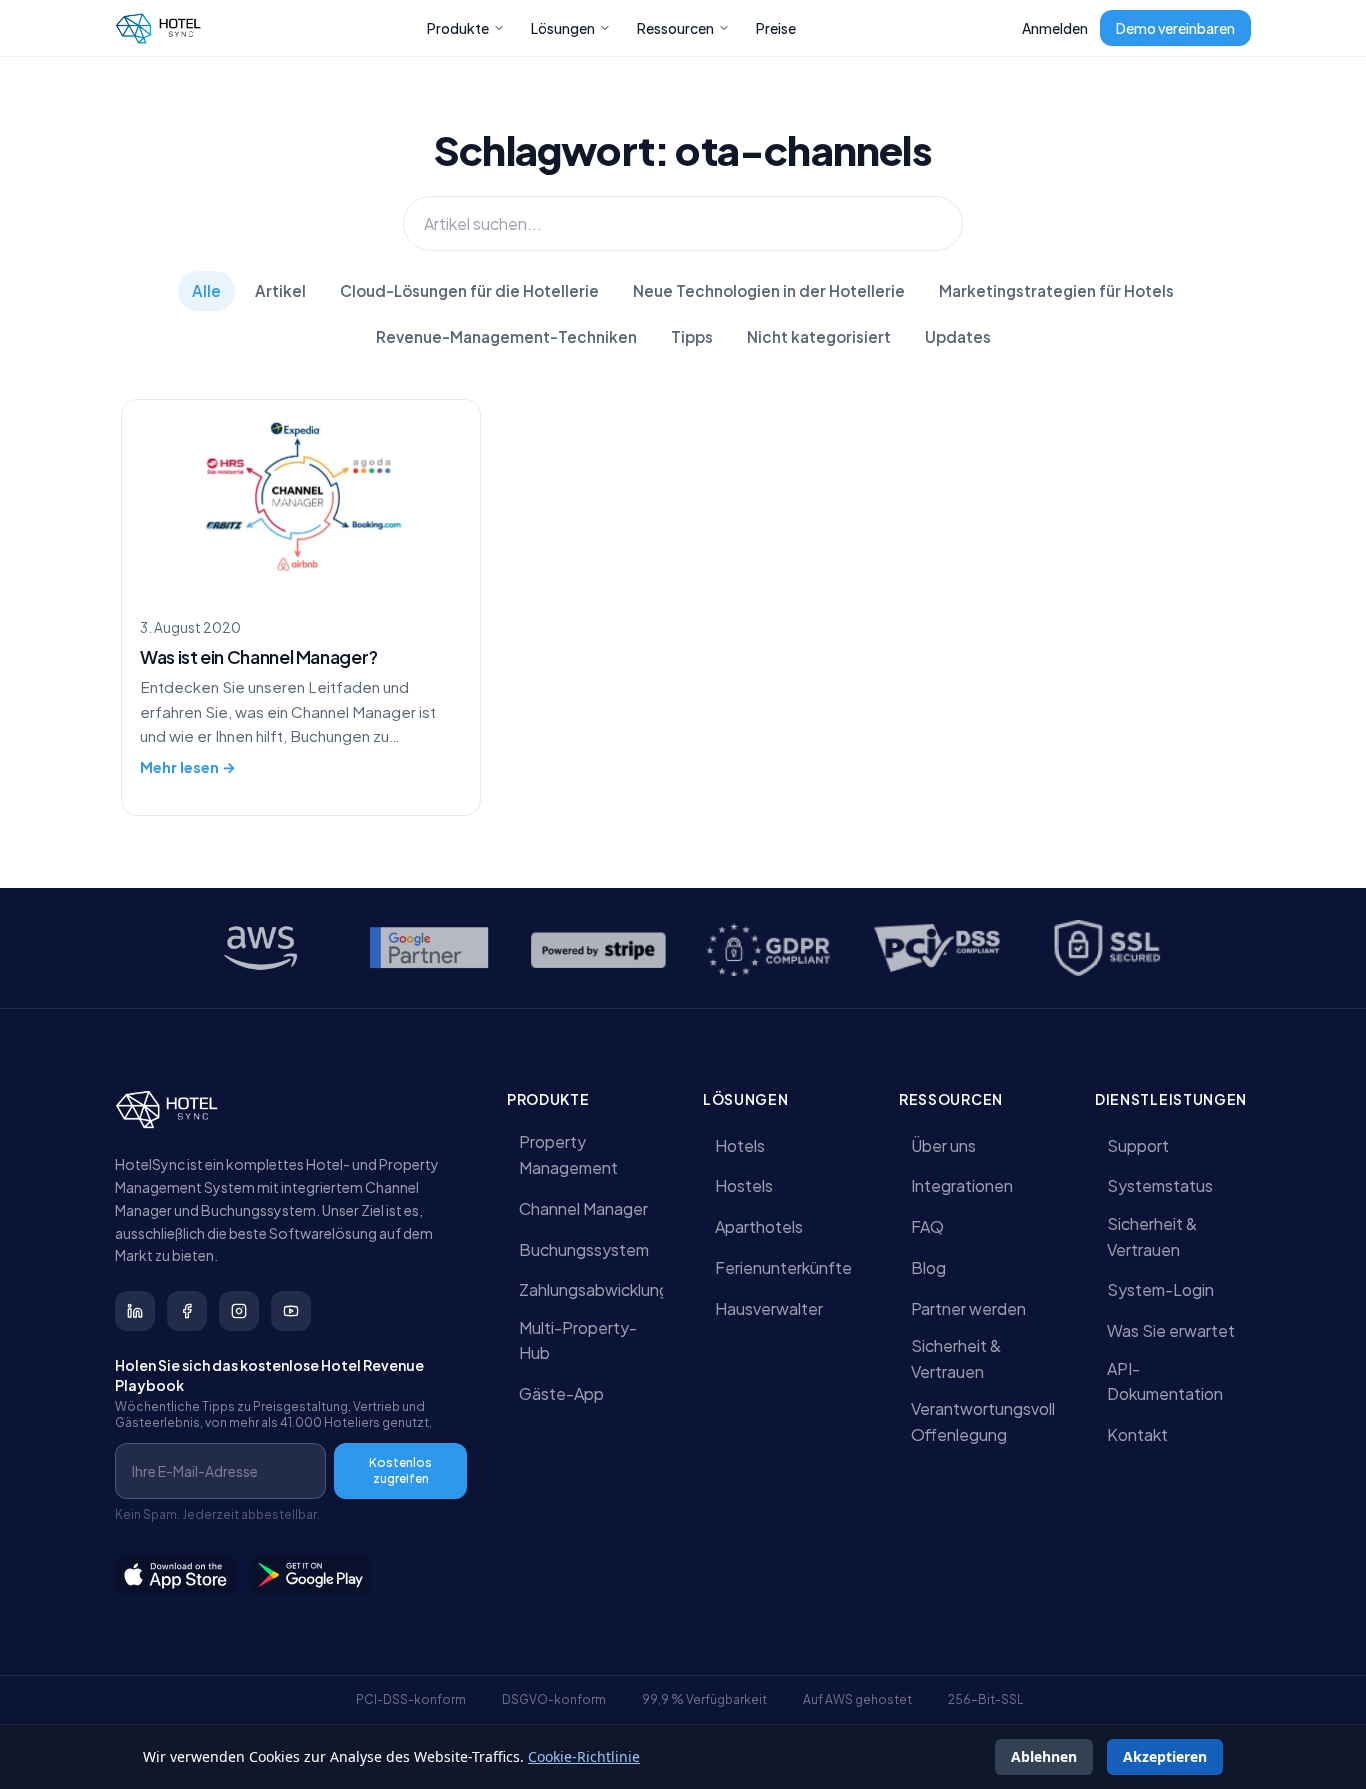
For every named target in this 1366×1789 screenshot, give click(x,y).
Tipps (692, 336)
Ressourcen (675, 28)
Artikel (280, 290)
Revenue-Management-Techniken (506, 336)
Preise (776, 28)
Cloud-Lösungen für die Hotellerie (469, 290)
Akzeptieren (1165, 1756)
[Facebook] (187, 1311)
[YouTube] (291, 1311)
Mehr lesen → (188, 767)
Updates (958, 336)
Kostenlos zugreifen (400, 1470)
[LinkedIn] (135, 1311)
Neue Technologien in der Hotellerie (769, 290)
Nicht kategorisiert (819, 336)
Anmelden (1055, 28)
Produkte (458, 28)
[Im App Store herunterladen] (176, 1575)
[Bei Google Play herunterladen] (311, 1575)
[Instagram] (239, 1311)
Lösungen (563, 28)
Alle (206, 290)
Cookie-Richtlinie (584, 1756)
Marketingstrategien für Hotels (1056, 290)
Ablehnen (1044, 1756)
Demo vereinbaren (1175, 28)
